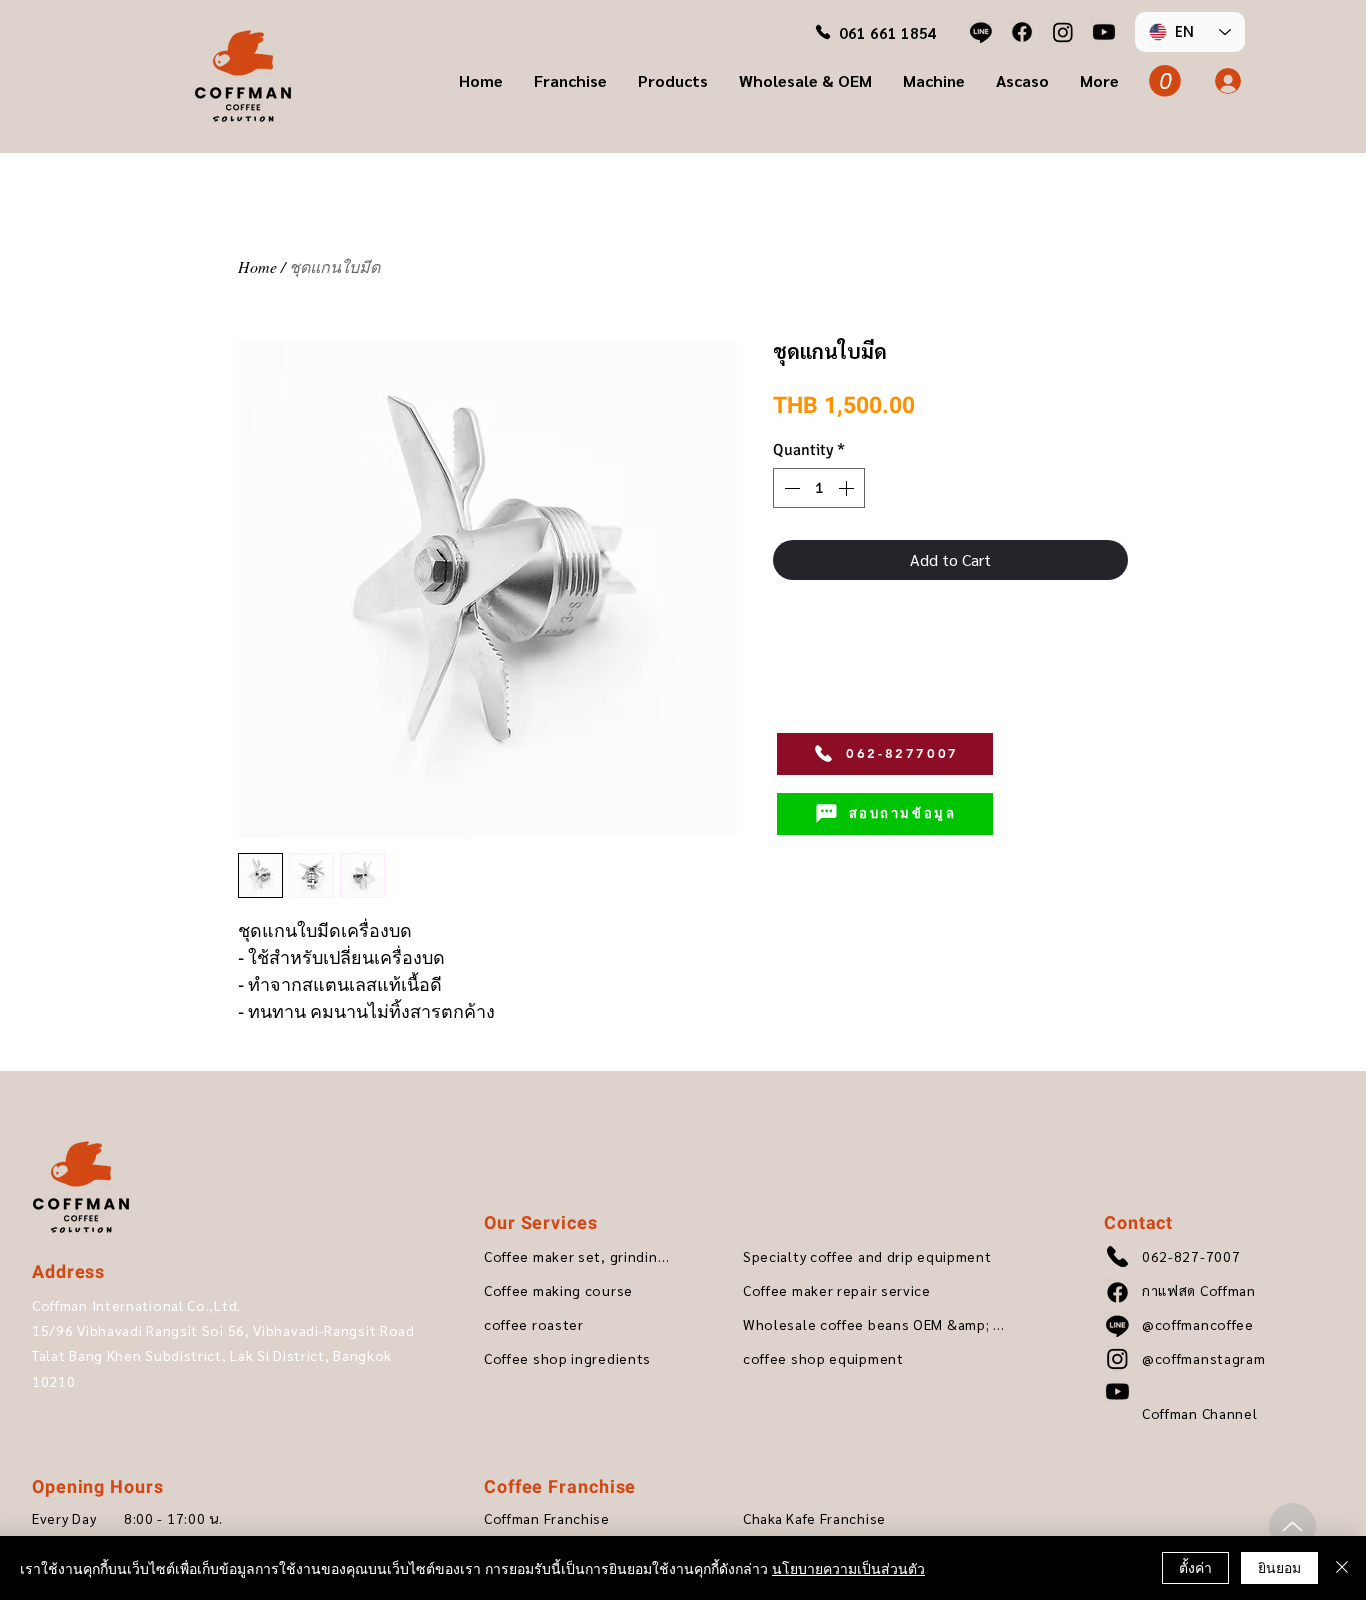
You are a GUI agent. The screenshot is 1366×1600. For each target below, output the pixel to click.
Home (257, 266)
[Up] (1292, 1526)
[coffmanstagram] (1063, 32)
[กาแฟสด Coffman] (1022, 32)
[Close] (1342, 1568)
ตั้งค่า (1195, 1567)
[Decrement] (790, 488)
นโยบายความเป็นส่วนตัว (848, 1568)
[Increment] (848, 488)
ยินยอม (1279, 1567)
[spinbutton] (819, 488)
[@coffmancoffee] (981, 32)
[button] (571, 81)
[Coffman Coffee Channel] (1104, 32)
